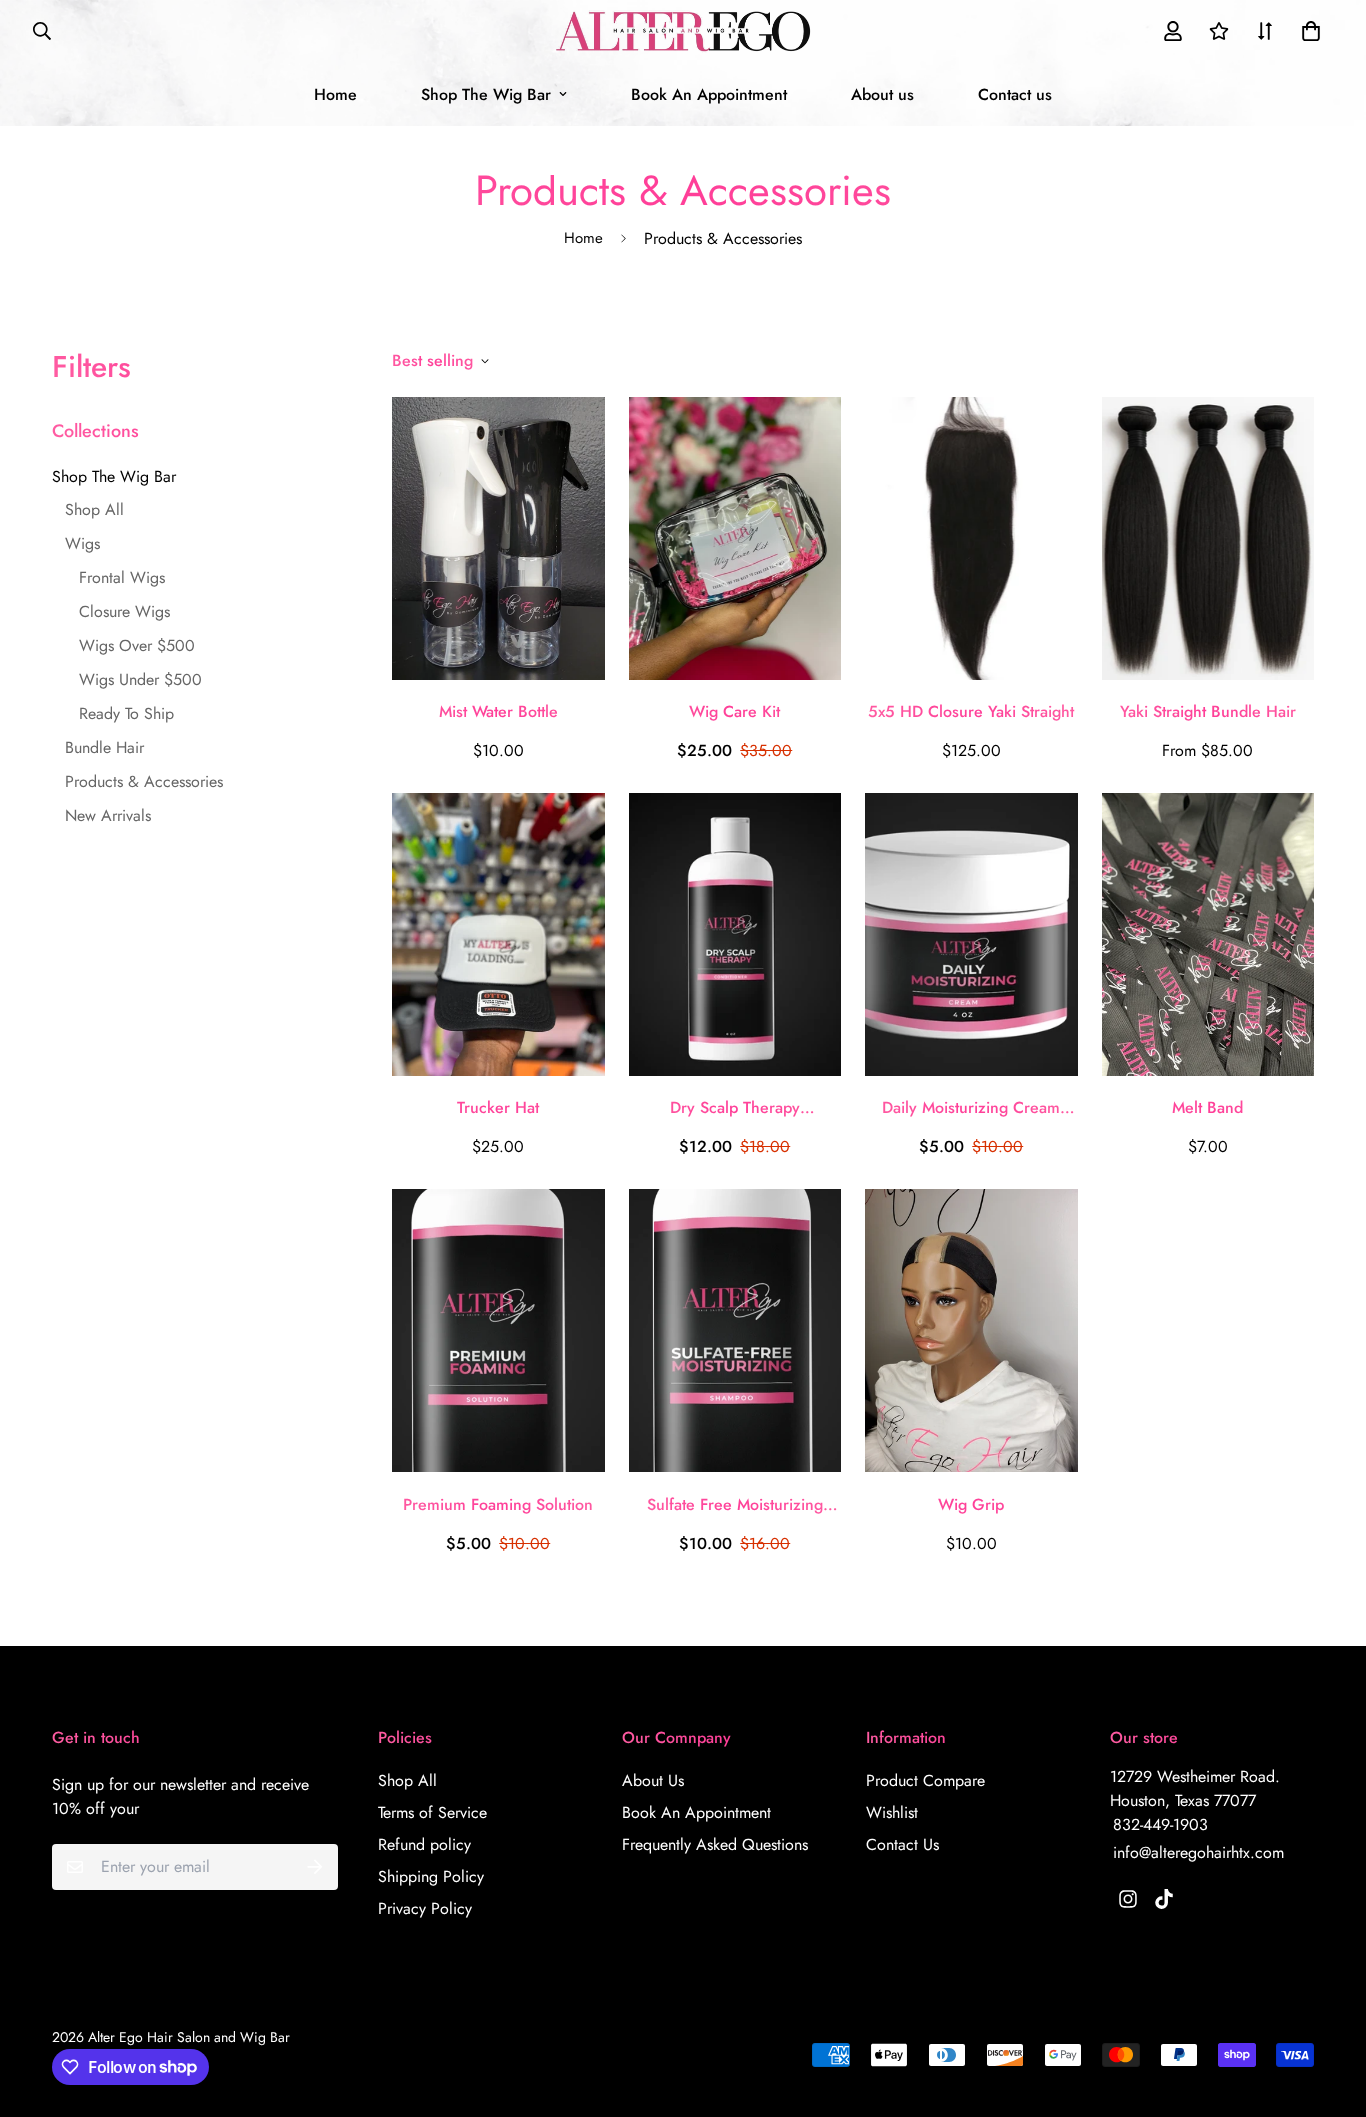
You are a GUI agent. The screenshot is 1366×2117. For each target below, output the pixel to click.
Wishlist (892, 1812)
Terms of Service (432, 1812)
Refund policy (424, 1844)
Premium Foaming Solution (498, 1504)
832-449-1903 (1160, 1824)
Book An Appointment (709, 94)
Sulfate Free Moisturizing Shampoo (735, 1505)
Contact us (1015, 94)
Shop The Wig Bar (486, 94)
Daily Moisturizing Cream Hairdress (971, 1108)
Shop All (407, 1780)
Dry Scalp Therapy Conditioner (735, 1108)
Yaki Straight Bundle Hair (1208, 711)
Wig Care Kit (734, 711)
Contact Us (902, 1844)
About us (882, 94)
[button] (1307, 31)
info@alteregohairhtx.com (1198, 1852)
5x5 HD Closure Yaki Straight (971, 711)
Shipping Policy (431, 1876)
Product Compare (925, 1780)
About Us (653, 1780)
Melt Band (1207, 1107)
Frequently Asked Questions (715, 1844)
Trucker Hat (498, 1107)
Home (335, 94)
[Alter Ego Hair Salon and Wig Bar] (683, 31)
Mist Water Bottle (498, 711)
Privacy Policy (425, 1908)
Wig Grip (971, 1504)
